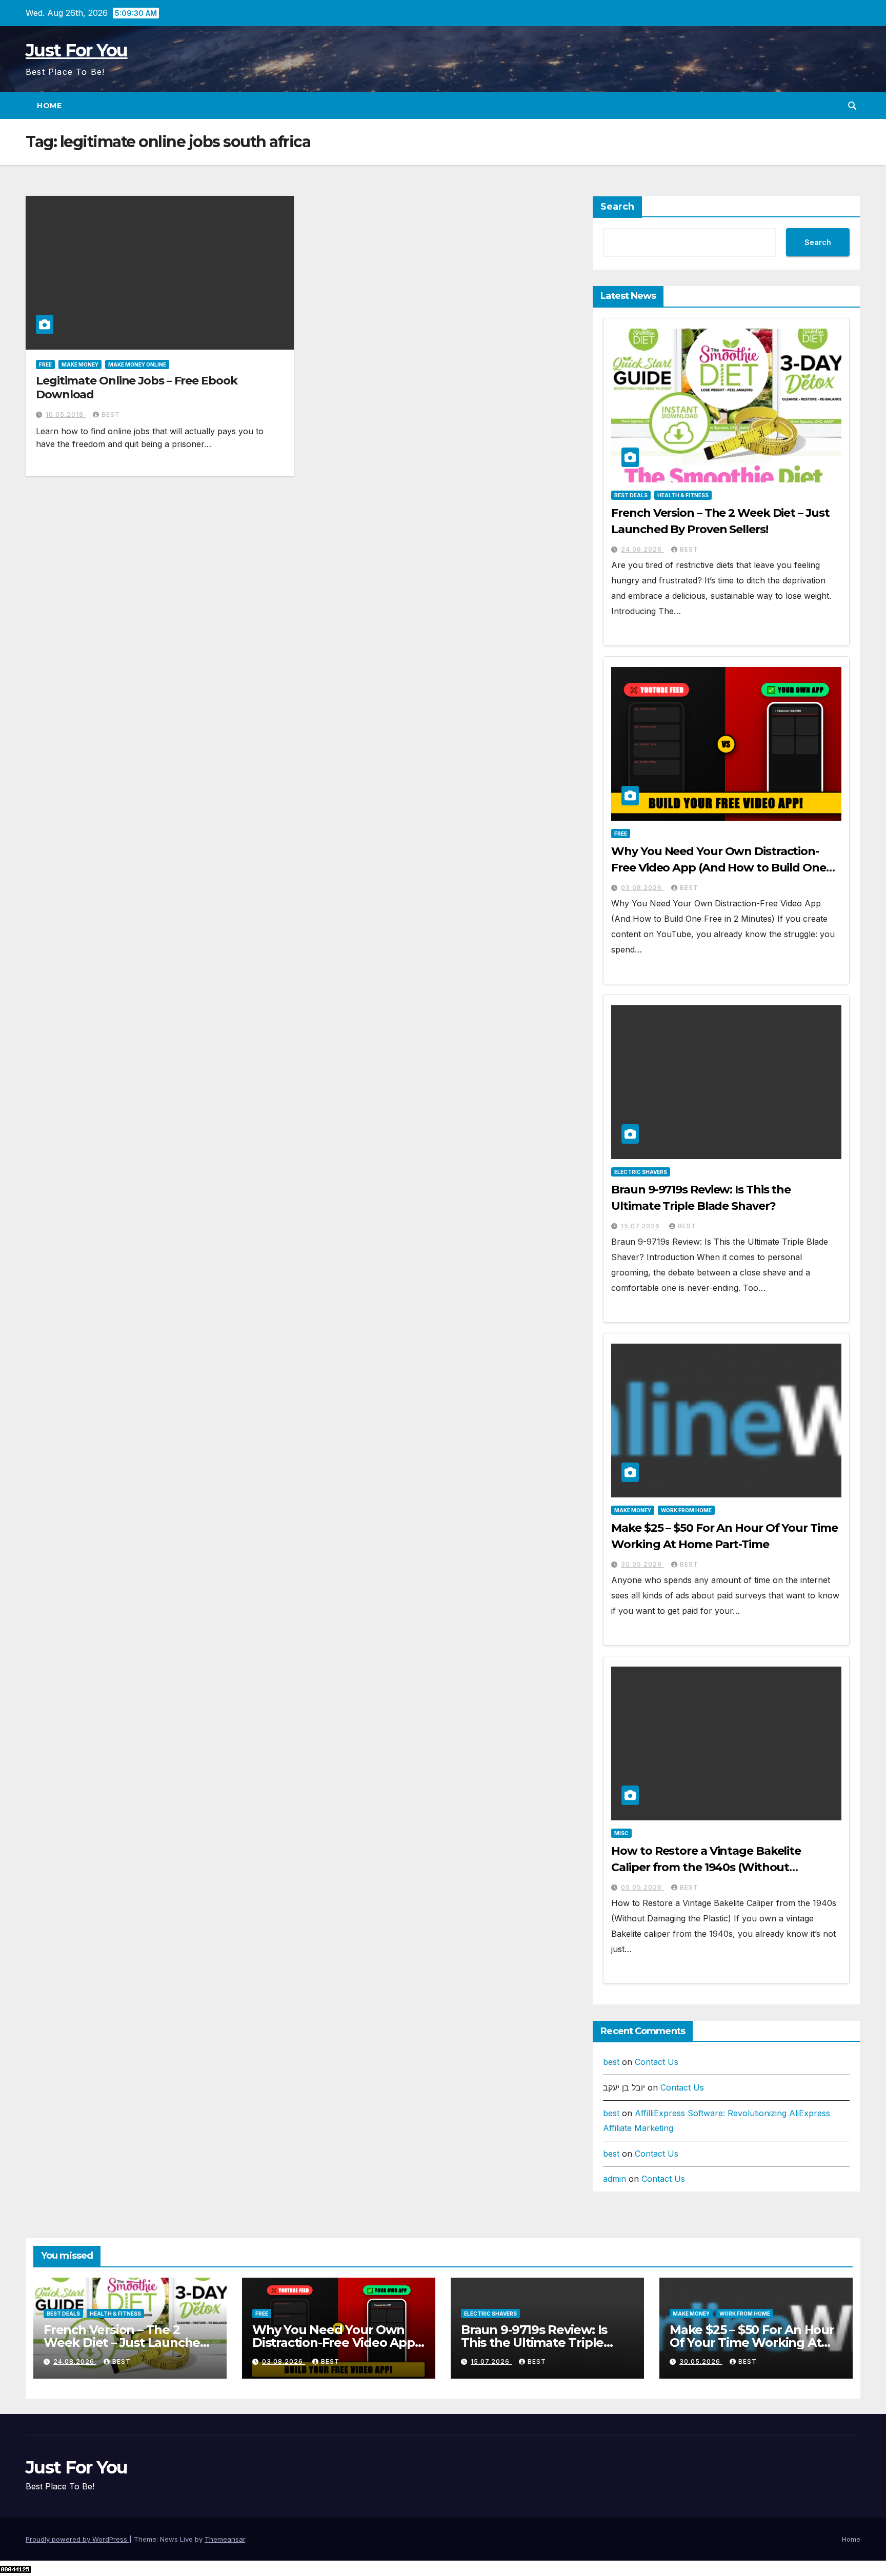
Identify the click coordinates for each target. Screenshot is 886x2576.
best (111, 414)
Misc (621, 1833)
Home (49, 106)
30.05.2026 (642, 1564)
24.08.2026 (642, 549)
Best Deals (631, 495)
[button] (852, 106)
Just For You (77, 50)
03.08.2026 (642, 888)
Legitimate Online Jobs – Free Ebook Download (137, 387)
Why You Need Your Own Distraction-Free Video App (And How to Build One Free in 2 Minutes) (718, 868)
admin (615, 2179)
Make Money (80, 364)
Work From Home (686, 1510)
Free (45, 364)
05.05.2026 (642, 1887)
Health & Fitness (683, 495)
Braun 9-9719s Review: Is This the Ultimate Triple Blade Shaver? (534, 2342)
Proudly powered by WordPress (77, 2539)
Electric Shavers (641, 1172)
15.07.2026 (641, 1226)
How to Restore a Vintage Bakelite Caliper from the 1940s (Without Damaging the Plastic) (706, 1867)
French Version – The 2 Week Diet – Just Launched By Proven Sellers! (126, 2342)
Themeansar (225, 2539)
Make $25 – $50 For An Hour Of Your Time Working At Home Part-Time (752, 2342)
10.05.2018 (66, 414)
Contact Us (657, 2062)
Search (617, 207)
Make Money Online (137, 364)
